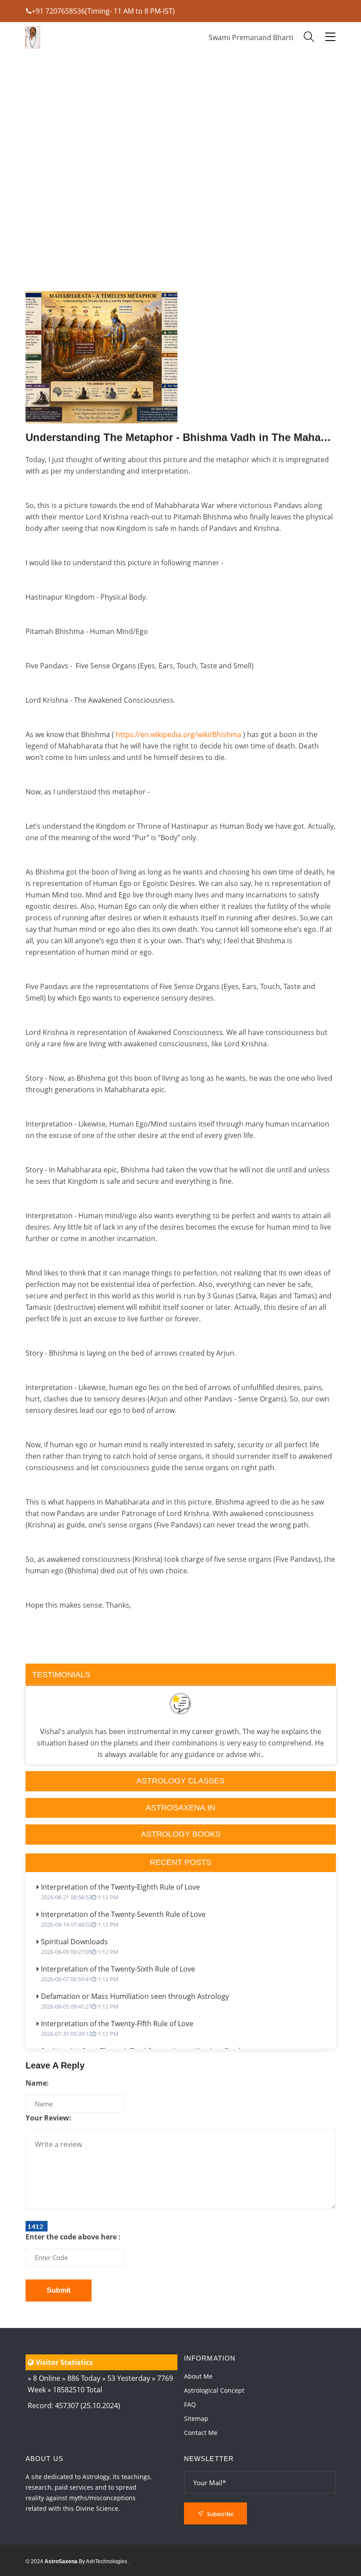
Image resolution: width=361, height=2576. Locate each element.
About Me (198, 2376)
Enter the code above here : (73, 2237)
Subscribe (219, 2514)
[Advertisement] (181, 198)
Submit (59, 2290)
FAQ (190, 2404)
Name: (37, 2083)
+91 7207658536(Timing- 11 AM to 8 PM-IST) (103, 11)
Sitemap (196, 2418)
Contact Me (201, 2433)
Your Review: (48, 2118)
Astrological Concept (214, 2390)
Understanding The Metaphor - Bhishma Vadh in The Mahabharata (181, 437)
